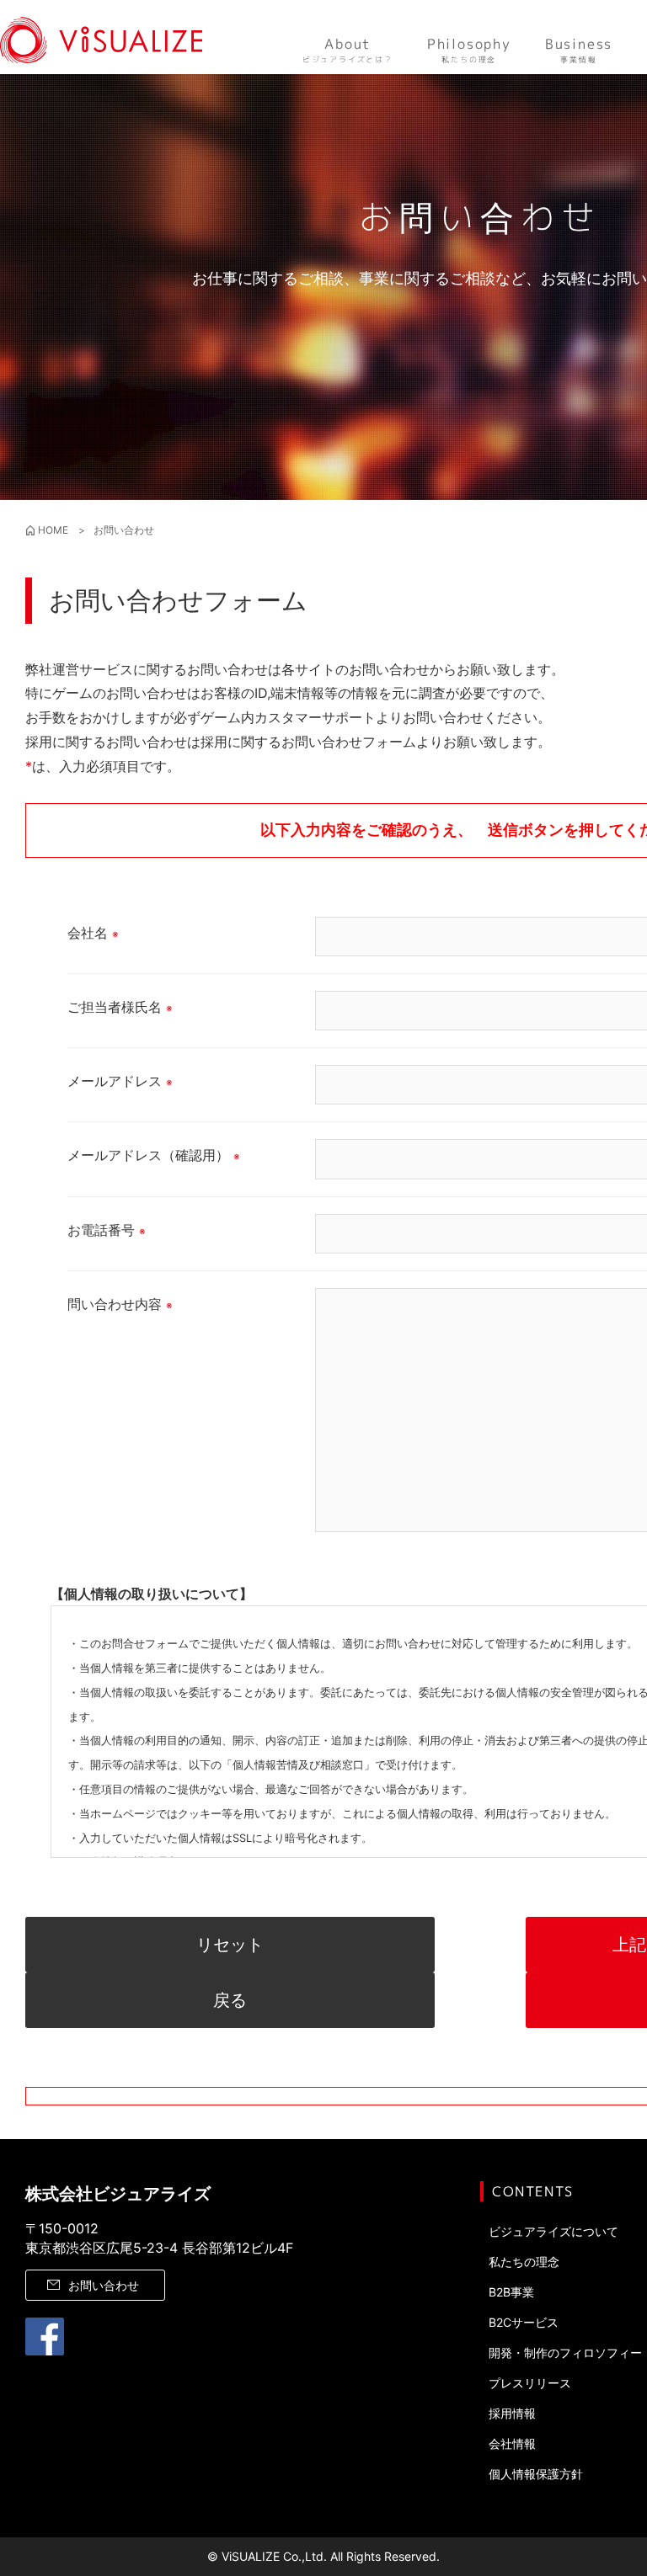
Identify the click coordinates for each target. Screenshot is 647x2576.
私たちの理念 (469, 50)
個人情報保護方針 (536, 2474)
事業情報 (579, 50)
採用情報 (512, 2413)
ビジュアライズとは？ (348, 50)
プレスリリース (530, 2383)
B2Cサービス (524, 2322)
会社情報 (512, 2443)
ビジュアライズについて (553, 2231)
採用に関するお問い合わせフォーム (308, 742)
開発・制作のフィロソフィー (565, 2352)
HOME (53, 530)
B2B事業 (511, 2292)
